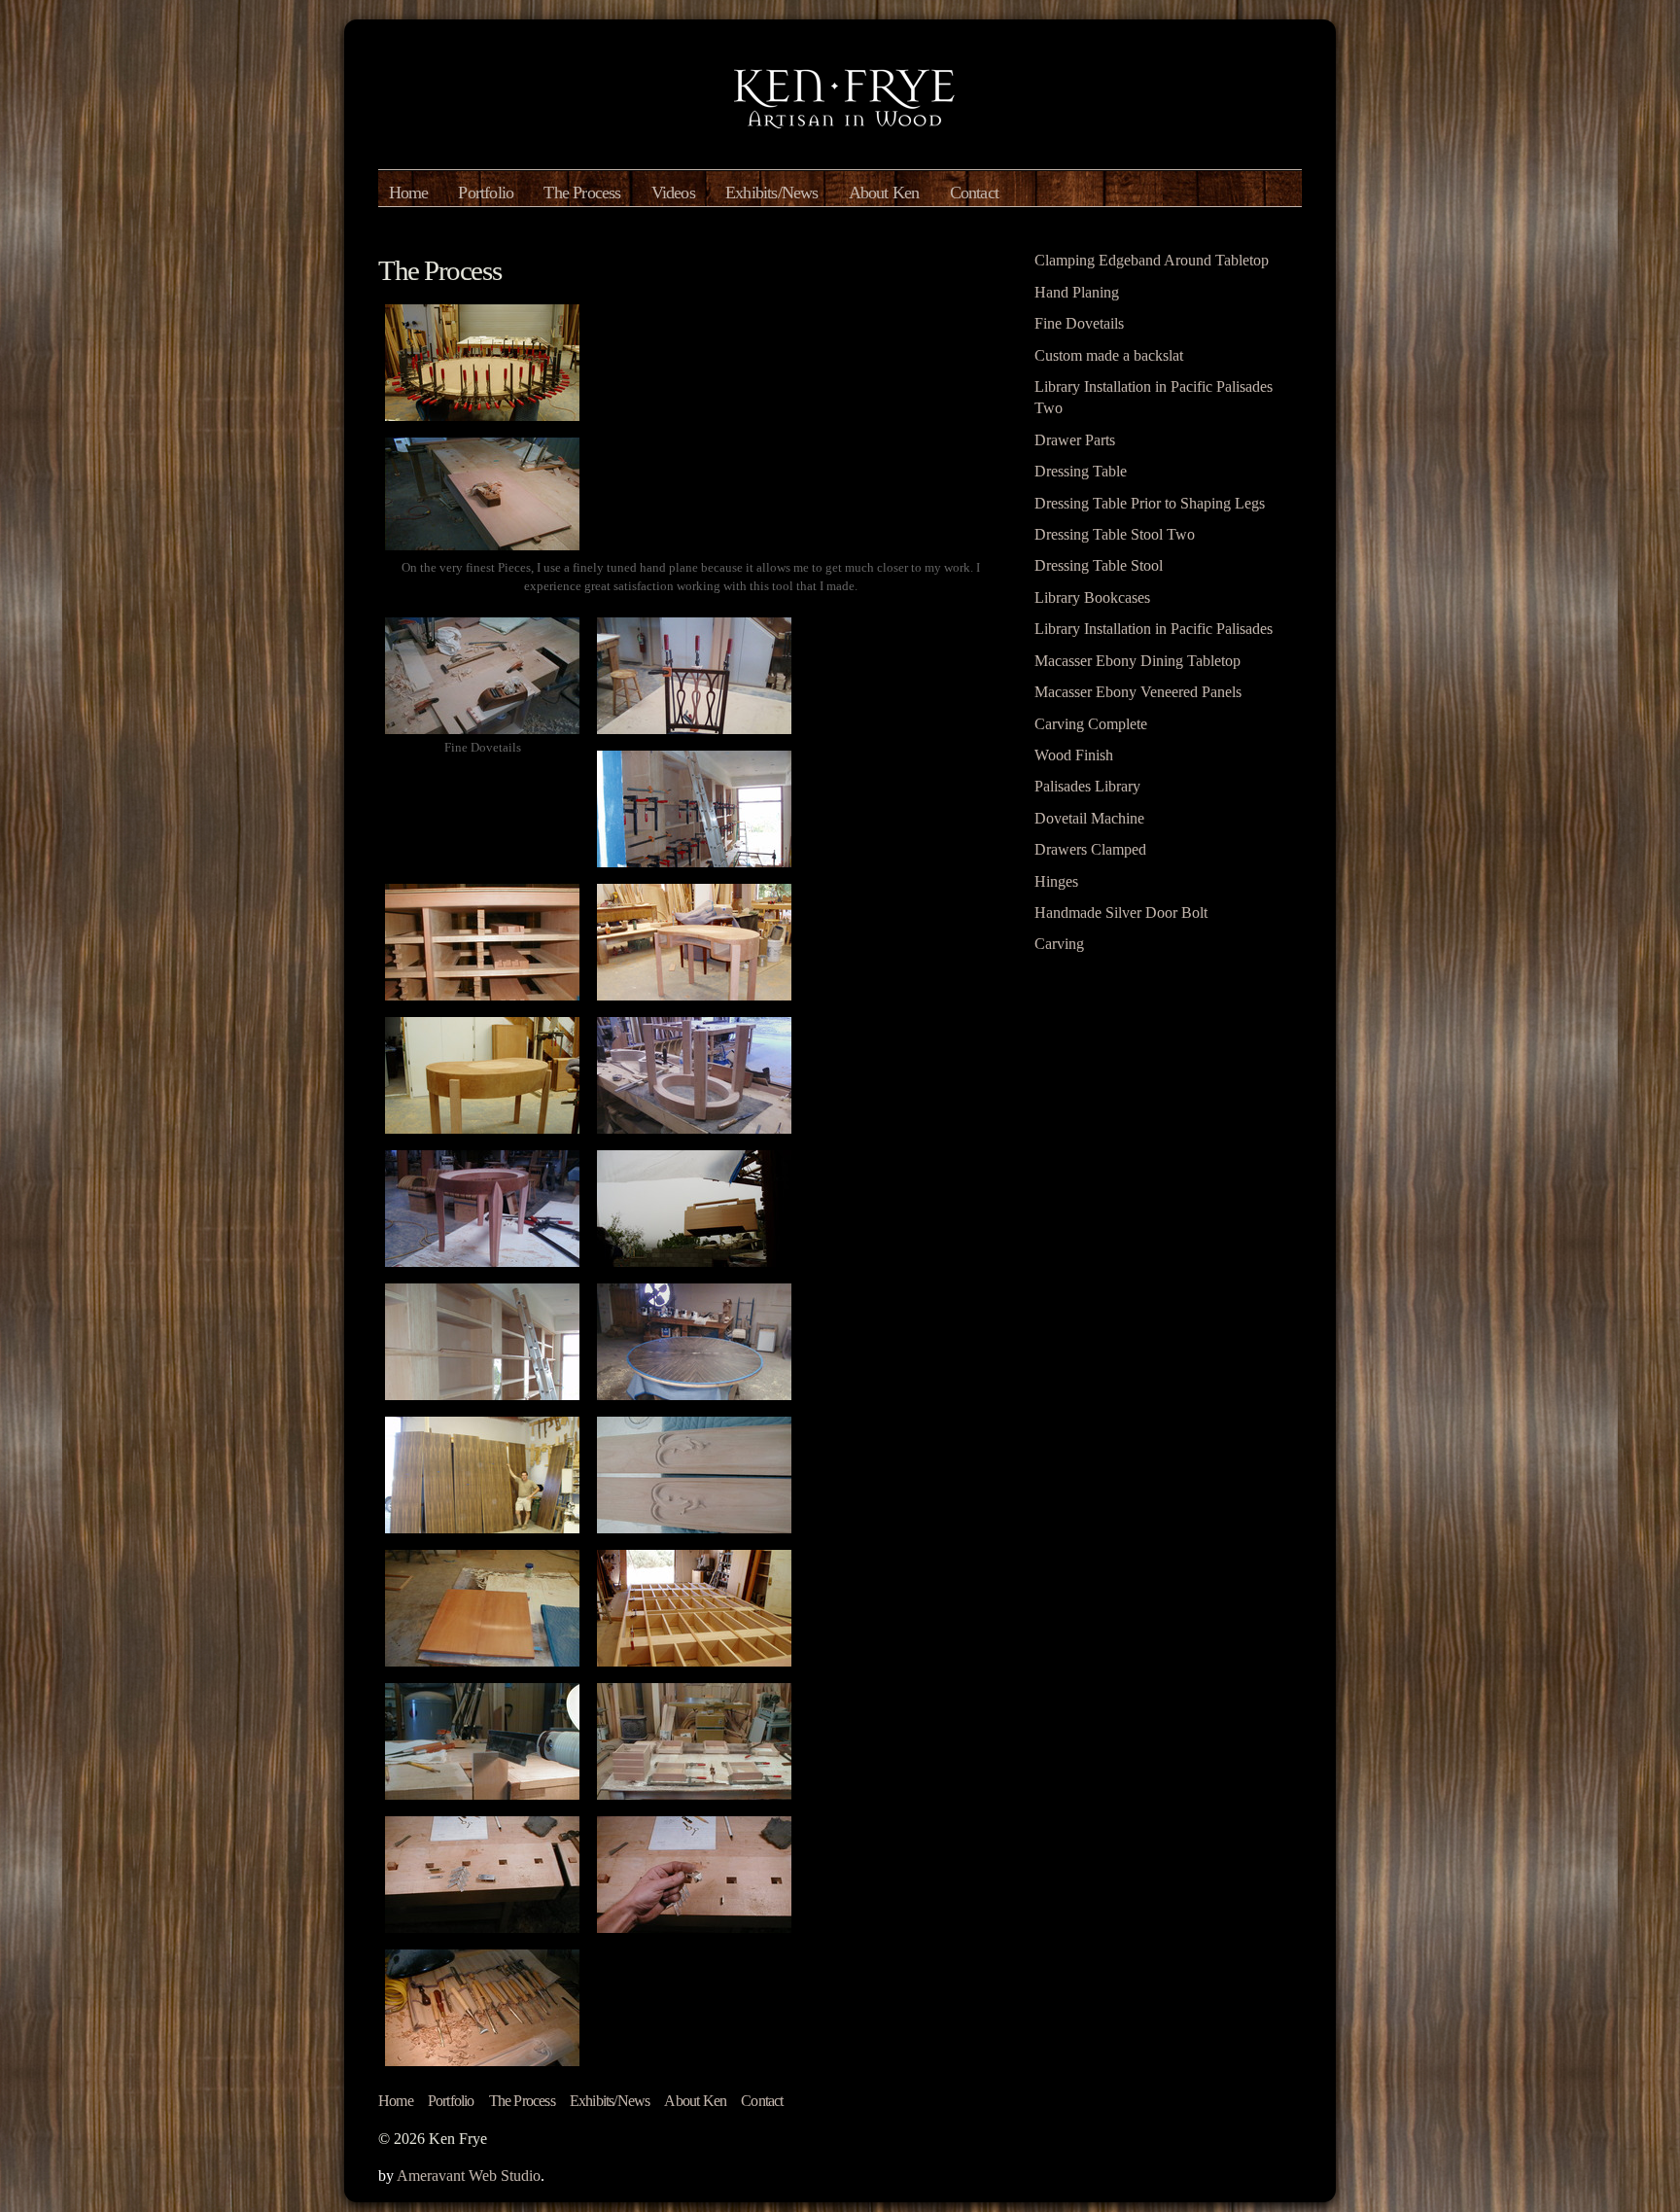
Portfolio (486, 193)
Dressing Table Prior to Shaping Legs (1150, 503)
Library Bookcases (1092, 597)
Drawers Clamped (1090, 849)
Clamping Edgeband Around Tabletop (1152, 260)
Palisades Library (1087, 786)
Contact (974, 193)
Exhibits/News (772, 193)
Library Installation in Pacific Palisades (1154, 629)
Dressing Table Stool (1099, 565)
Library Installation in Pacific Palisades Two (1154, 397)
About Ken (884, 193)
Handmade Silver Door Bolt (1121, 913)
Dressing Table (1081, 471)
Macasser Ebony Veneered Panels (1138, 692)
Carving (1059, 944)
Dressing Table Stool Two (1115, 534)
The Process (582, 193)
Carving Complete (1091, 724)
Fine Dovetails (1079, 323)
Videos (673, 193)
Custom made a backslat (1109, 355)
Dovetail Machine (1089, 818)
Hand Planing (1077, 292)
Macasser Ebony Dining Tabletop (1137, 661)
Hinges (1056, 881)
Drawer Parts (1075, 440)
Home (409, 193)
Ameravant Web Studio (469, 2176)
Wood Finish (1074, 755)
